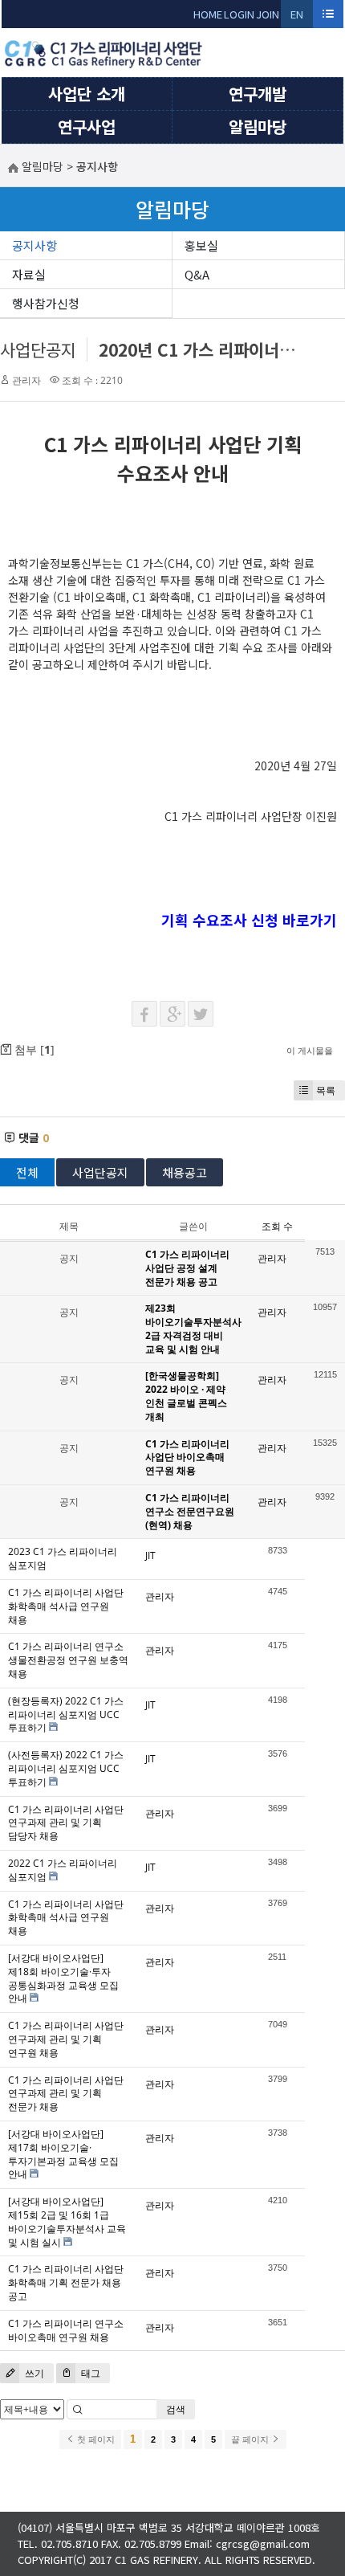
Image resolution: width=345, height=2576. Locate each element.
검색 (176, 2409)
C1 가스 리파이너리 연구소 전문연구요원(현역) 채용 (190, 1511)
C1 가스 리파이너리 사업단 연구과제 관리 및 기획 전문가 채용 (66, 2094)
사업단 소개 (87, 94)
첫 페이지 (95, 2439)
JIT (150, 1555)
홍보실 (201, 245)
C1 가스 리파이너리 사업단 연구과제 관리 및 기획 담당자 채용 (66, 1823)
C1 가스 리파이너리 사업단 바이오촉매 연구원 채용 (187, 1457)
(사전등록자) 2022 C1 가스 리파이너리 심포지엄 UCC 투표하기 (66, 1768)
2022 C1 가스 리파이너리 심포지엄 (63, 1870)
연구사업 (87, 127)
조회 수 (277, 1226)
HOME (208, 14)
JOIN (268, 14)
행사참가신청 (46, 303)
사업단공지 (38, 349)
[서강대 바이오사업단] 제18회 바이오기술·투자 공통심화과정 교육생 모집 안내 (63, 1978)
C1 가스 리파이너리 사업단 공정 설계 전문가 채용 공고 (187, 1268)
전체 (27, 1172)
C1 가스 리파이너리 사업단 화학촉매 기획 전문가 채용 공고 (66, 2282)
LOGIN (239, 14)
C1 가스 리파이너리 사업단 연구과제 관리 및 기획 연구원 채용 (66, 2039)
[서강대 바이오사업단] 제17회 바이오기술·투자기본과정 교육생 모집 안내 (63, 2154)
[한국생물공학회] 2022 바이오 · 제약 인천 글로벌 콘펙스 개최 (186, 1396)
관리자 (26, 380)
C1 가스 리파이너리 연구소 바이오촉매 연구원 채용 (66, 2330)
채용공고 (185, 1172)
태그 (89, 2373)
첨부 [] (33, 1049)
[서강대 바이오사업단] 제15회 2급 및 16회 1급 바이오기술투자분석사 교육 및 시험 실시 (67, 2221)
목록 (326, 1090)
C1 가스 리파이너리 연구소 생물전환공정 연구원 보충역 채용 (68, 1660)
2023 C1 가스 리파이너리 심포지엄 (63, 1558)
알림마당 (258, 127)
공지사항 (34, 245)
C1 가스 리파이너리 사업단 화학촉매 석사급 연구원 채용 (66, 1606)
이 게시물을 (310, 1050)
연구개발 (258, 94)
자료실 (29, 274)
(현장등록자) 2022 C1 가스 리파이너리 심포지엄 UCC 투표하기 (66, 1715)
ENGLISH (297, 17)
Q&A (197, 274)
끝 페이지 (251, 2439)
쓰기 (33, 2373)
